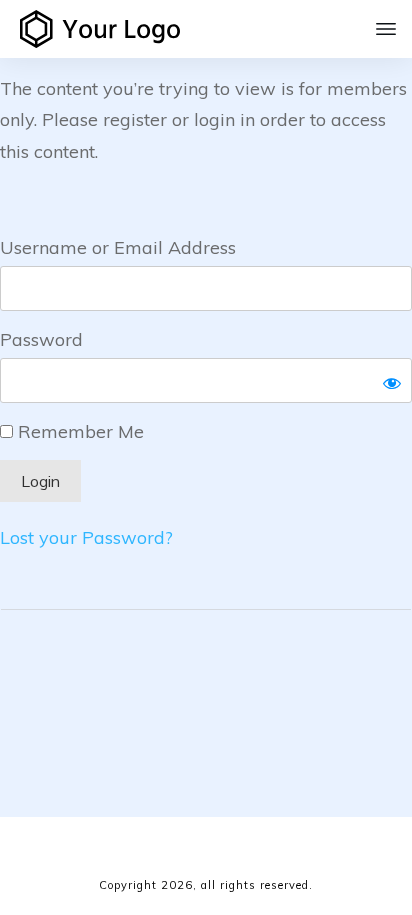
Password (41, 339)
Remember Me (78, 431)
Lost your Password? (86, 537)
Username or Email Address (118, 247)
